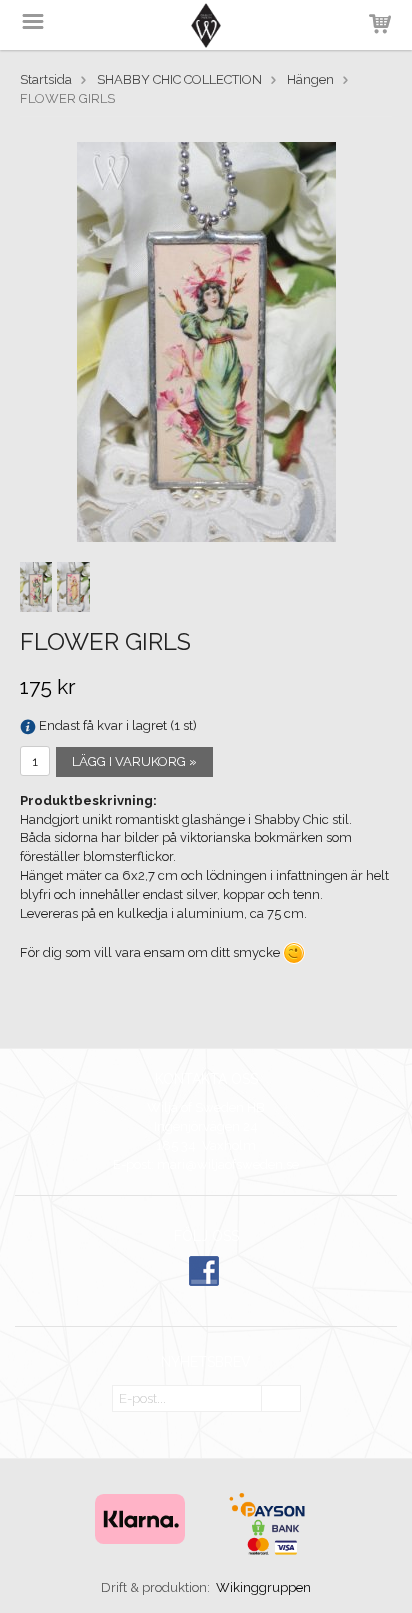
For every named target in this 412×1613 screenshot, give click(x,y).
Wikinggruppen (263, 1587)
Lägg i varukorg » (134, 761)
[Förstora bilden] (206, 340)
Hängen (310, 79)
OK (281, 1399)
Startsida (46, 79)
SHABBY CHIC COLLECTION (179, 79)
